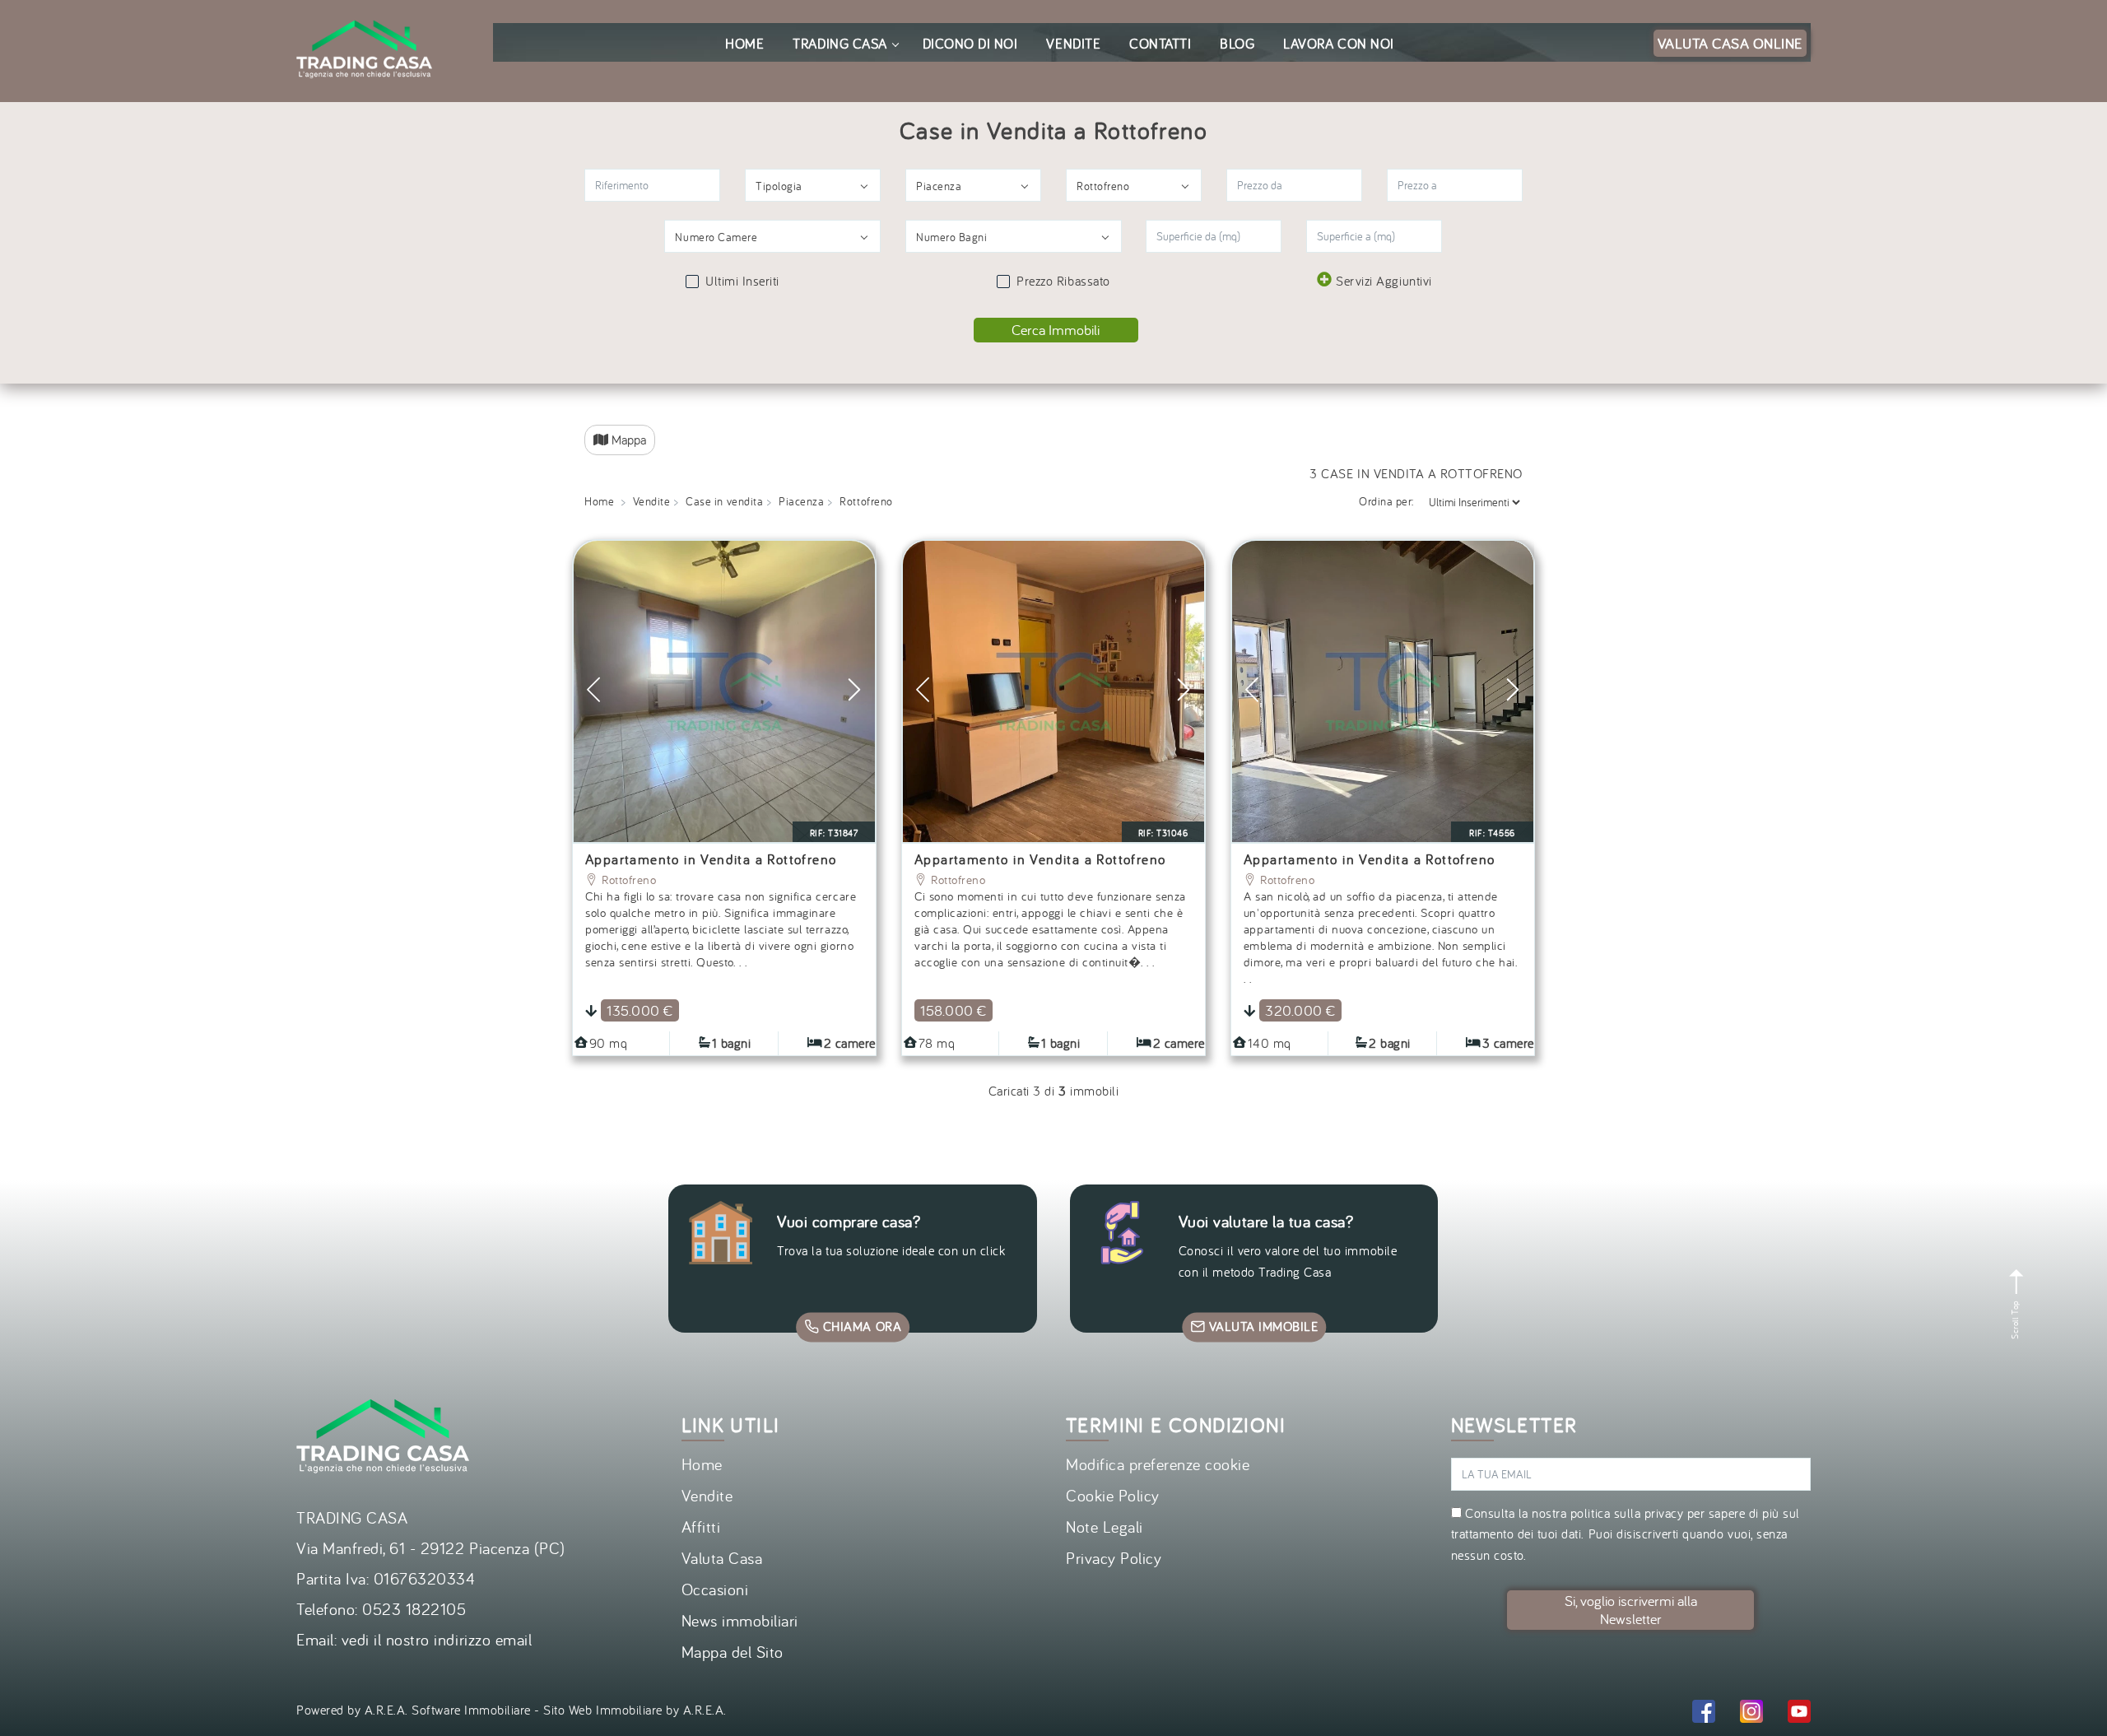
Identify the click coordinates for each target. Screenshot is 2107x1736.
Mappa (627, 440)
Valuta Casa (722, 1558)
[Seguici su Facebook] (1704, 1714)
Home (599, 501)
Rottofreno (627, 880)
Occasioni (715, 1589)
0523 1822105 (414, 1609)
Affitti (701, 1527)
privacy (1664, 1513)
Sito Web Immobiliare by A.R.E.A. (635, 1710)
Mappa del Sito (733, 1652)
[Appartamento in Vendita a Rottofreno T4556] (1383, 691)
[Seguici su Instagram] (1751, 1714)
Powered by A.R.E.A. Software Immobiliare (414, 1710)
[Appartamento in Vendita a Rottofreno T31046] (1053, 691)
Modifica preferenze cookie (1158, 1464)
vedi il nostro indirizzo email (437, 1639)
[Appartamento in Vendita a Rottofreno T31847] (724, 691)
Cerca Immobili (1056, 330)
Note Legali (1105, 1527)
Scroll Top (2015, 1318)
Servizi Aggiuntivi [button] (1384, 281)
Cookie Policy (1113, 1495)
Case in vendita (724, 501)
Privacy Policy (1114, 1558)
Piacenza (801, 501)
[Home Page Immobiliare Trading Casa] (364, 10)
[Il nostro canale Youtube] (1799, 1714)
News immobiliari (740, 1620)
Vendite (652, 501)
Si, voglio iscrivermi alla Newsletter (1631, 1610)
